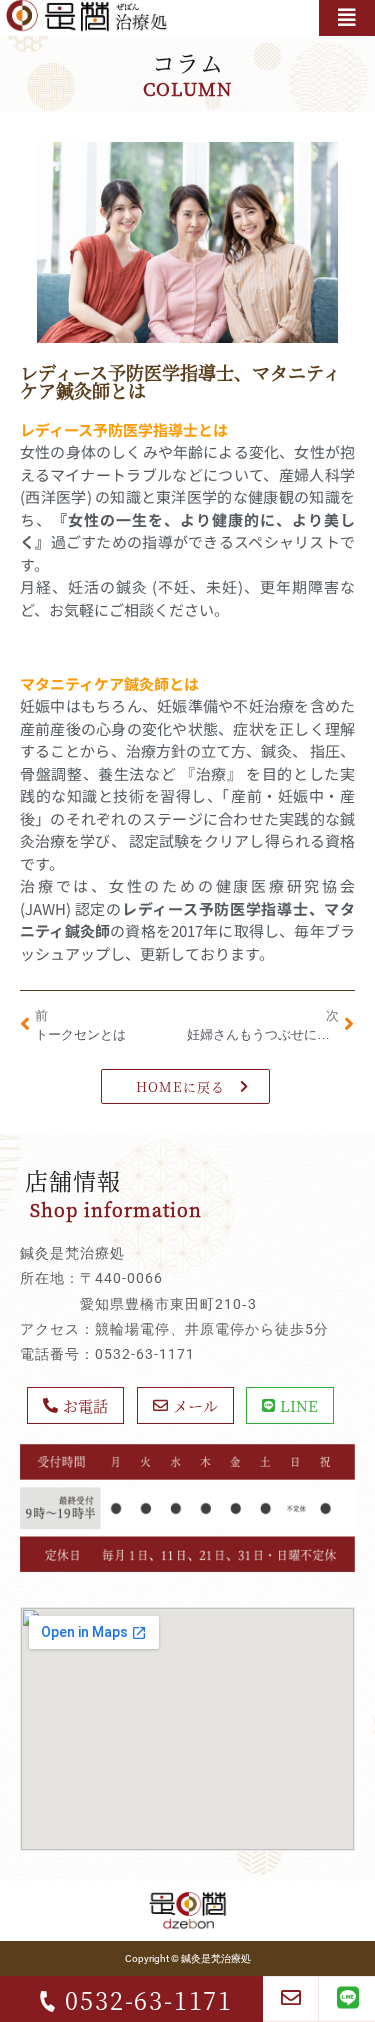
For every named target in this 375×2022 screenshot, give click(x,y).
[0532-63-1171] (48, 2001)
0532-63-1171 (149, 1999)
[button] (347, 18)
